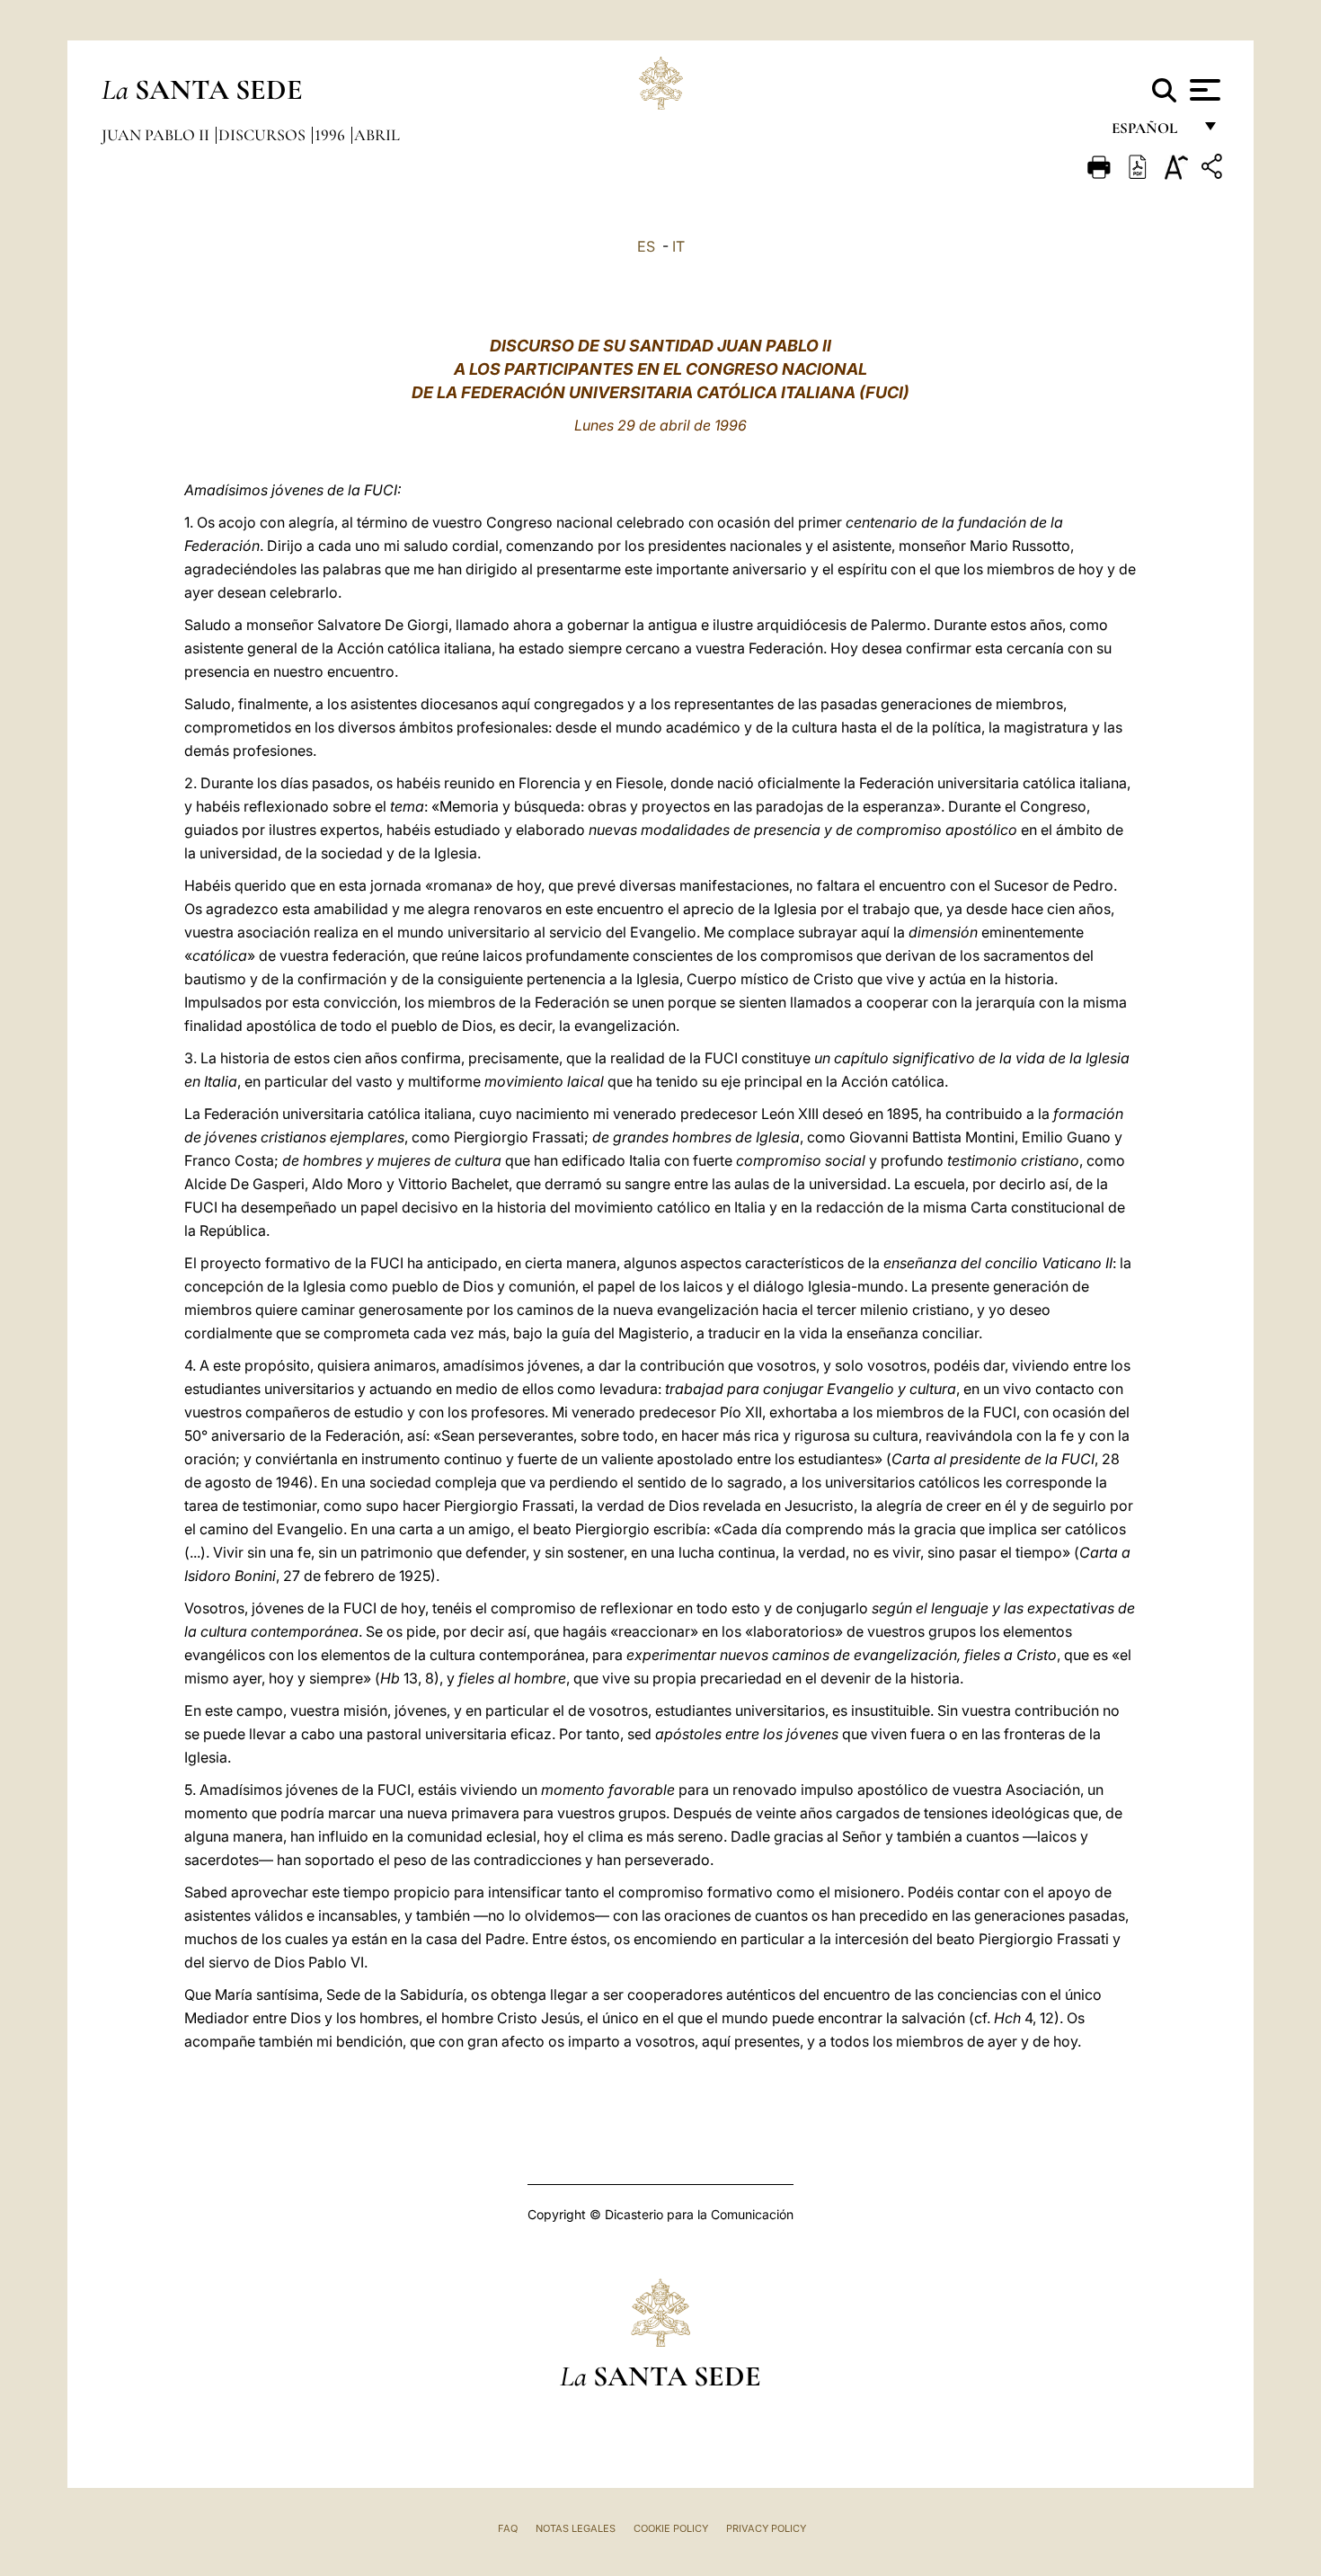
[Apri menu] (1203, 90)
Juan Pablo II (157, 135)
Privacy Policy (766, 2528)
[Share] (1214, 169)
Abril (377, 135)
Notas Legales (576, 2528)
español (1152, 133)
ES (646, 246)
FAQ (508, 2528)
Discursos (264, 135)
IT (678, 246)
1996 (332, 135)
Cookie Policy (671, 2528)
